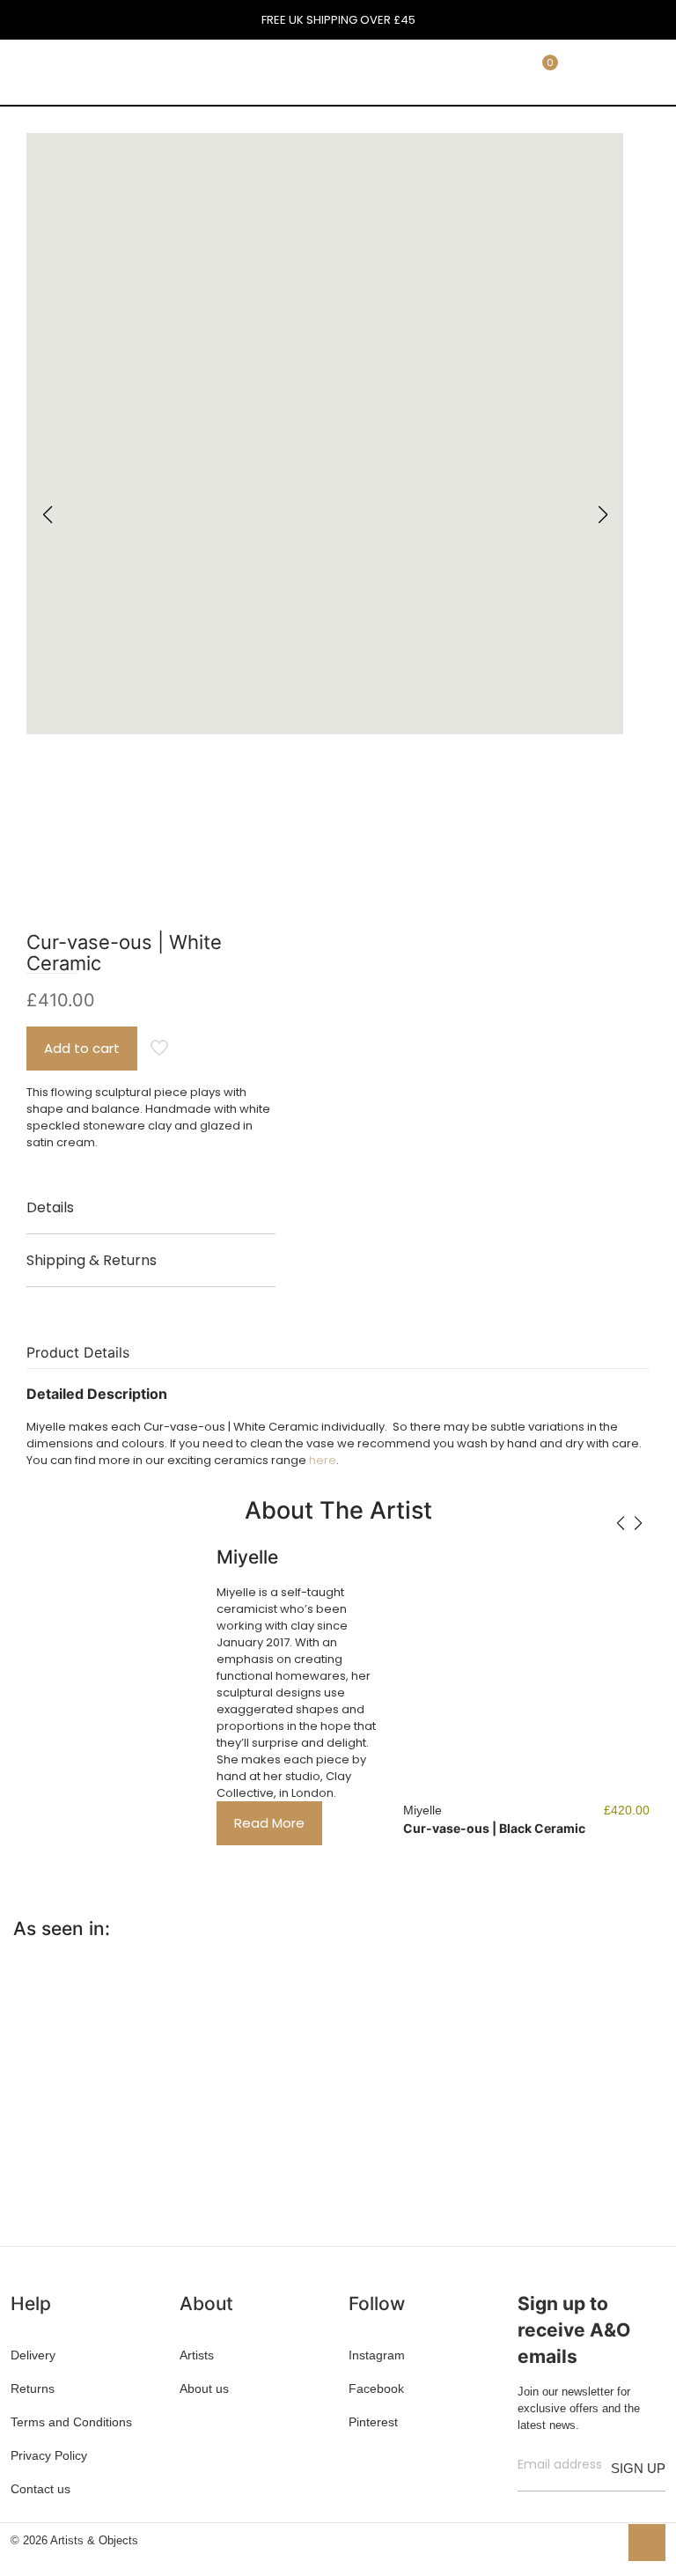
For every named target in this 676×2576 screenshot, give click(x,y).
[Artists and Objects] (118, 71)
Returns (33, 2388)
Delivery (33, 2355)
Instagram (377, 2355)
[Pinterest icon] (586, 2539)
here (323, 1460)
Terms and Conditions (71, 2422)
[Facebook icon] (549, 2539)
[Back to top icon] (647, 2543)
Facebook (376, 2388)
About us (204, 2388)
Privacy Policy (49, 2455)
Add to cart (82, 1048)
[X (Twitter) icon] (567, 2539)
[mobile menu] (441, 71)
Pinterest (373, 2422)
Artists (197, 2355)
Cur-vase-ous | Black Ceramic (494, 1828)
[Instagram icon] (604, 2539)
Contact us (40, 2489)
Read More (269, 1823)
